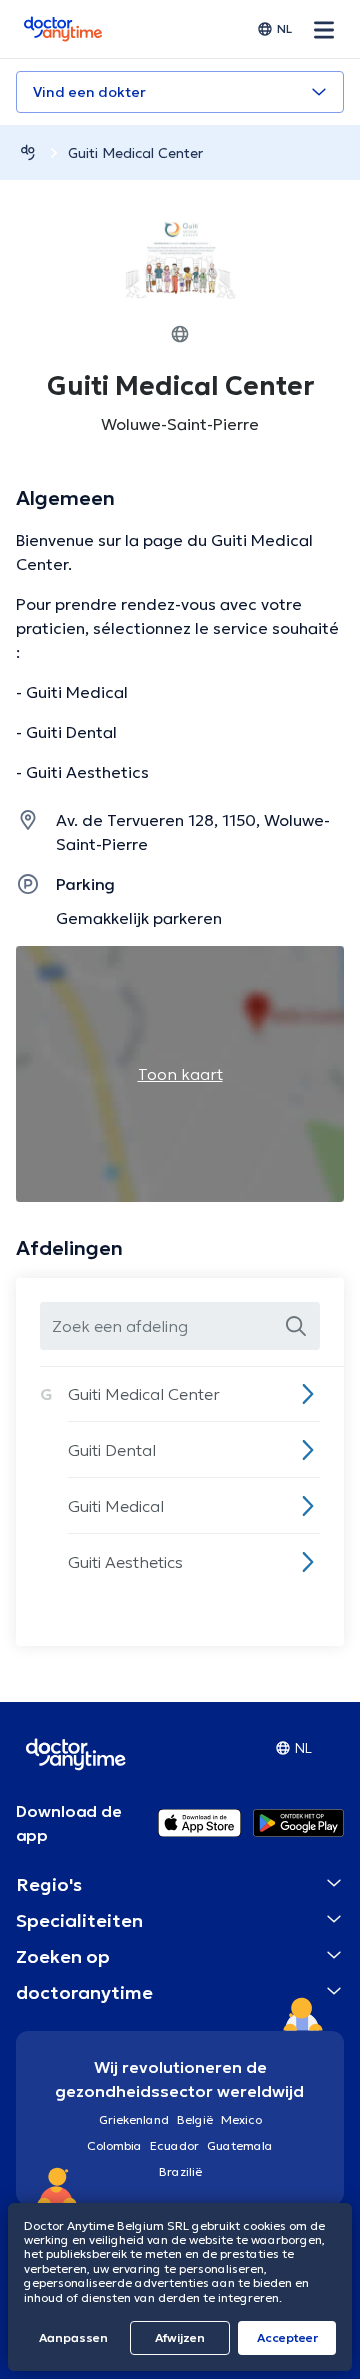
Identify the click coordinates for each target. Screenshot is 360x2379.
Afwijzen (180, 2337)
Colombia (114, 2145)
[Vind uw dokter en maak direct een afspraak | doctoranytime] (28, 152)
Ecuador (174, 2145)
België (195, 2119)
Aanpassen (73, 2337)
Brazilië (180, 2171)
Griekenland (134, 2119)
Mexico (241, 2119)
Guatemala (240, 2145)
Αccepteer (287, 2337)
